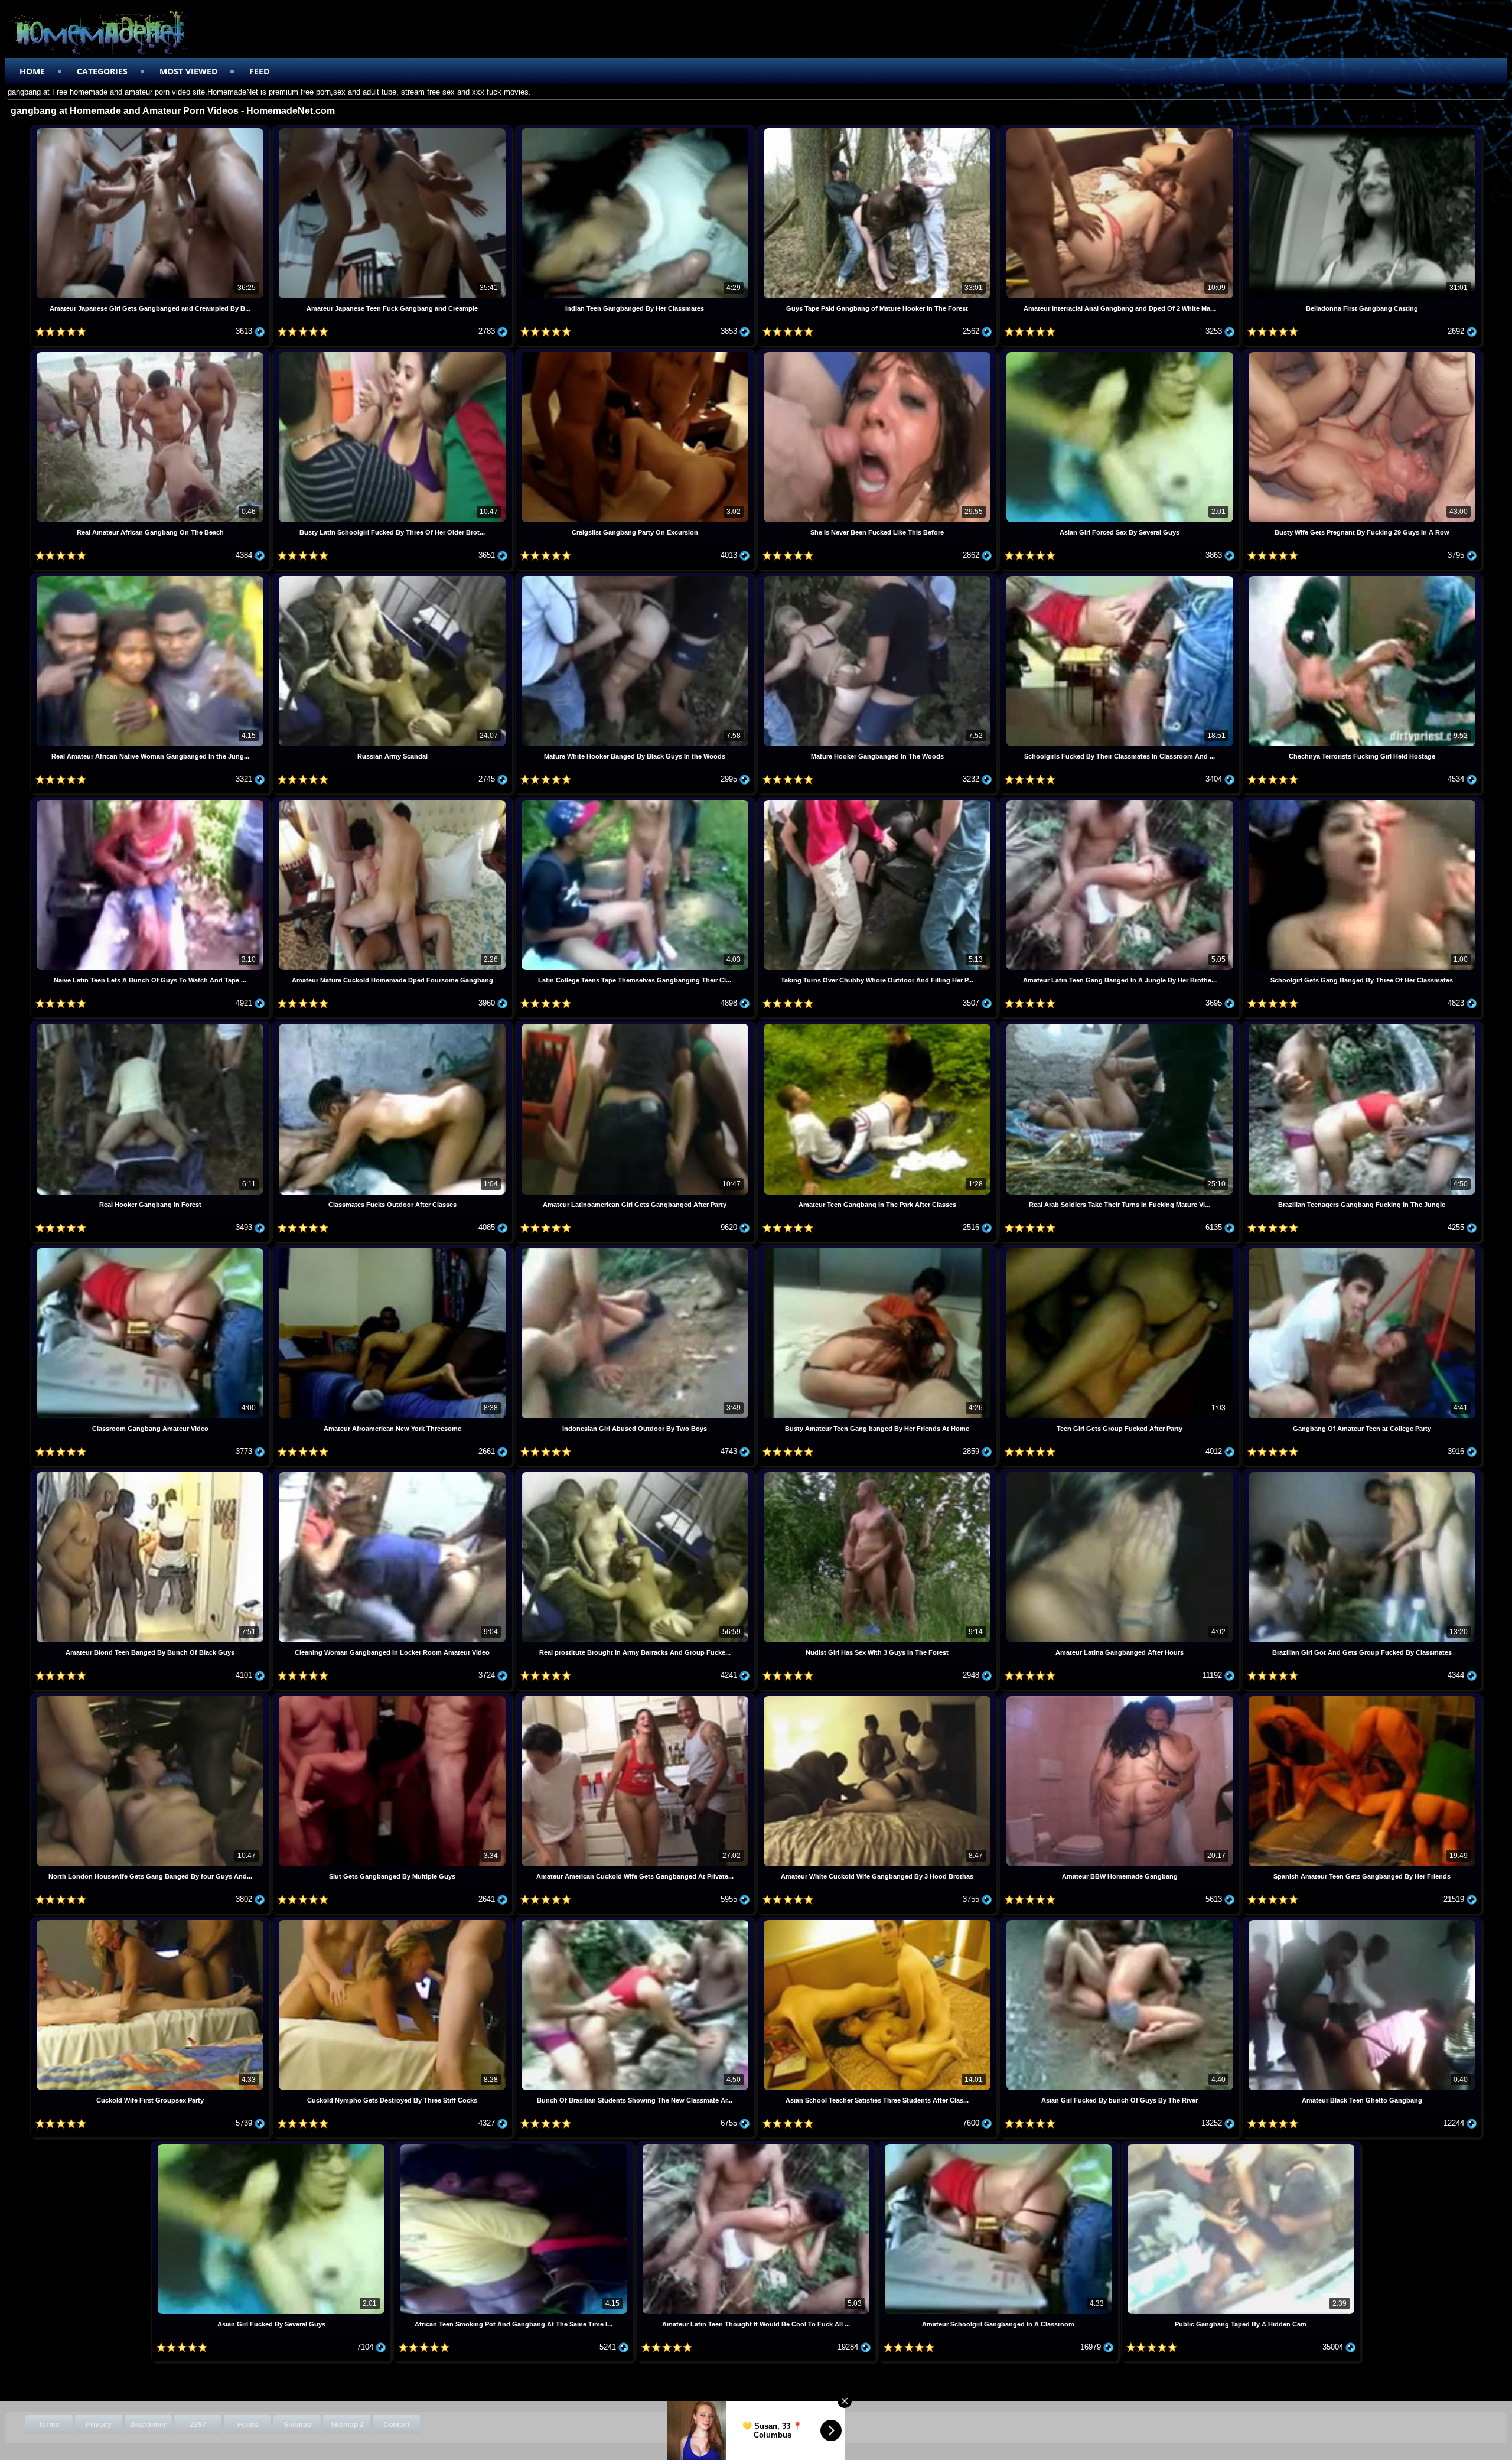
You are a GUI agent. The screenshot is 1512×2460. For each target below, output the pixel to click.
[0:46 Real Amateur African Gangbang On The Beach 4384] (151, 354)
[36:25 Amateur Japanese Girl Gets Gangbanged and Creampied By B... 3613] (151, 130)
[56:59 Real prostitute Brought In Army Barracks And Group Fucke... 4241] (636, 1474)
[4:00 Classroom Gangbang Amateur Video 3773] (151, 1250)
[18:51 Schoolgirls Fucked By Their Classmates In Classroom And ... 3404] (1120, 577)
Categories (102, 71)
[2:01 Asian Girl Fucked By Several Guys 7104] (272, 2145)
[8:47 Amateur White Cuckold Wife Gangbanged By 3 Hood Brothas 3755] (878, 1698)
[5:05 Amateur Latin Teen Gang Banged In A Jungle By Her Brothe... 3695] (1120, 801)
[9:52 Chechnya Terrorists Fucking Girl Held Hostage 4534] (1362, 577)
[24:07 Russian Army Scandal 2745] (393, 577)
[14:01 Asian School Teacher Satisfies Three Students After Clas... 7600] (878, 1922)
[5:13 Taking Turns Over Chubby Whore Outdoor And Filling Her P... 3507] (878, 801)
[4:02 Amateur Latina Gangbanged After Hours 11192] (1120, 1474)
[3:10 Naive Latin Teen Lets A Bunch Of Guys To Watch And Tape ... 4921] (151, 801)
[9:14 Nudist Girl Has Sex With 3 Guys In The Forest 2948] (878, 1474)
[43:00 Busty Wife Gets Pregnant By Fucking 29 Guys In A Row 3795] (1362, 354)
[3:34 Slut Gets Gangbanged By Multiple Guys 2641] (393, 1698)
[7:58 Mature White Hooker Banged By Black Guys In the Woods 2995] (636, 577)
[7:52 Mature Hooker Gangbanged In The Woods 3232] (878, 577)
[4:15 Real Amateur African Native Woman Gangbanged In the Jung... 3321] (151, 577)
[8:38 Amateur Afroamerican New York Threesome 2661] (393, 1250)
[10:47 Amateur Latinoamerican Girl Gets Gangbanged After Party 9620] (636, 1025)
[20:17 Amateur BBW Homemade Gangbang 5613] (1120, 1698)
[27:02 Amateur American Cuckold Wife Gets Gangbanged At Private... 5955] (636, 1698)
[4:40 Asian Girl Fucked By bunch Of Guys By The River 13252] (1120, 1922)
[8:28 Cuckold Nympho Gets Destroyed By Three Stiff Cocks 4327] (393, 1922)
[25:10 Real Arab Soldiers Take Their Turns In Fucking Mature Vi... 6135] (1120, 1025)
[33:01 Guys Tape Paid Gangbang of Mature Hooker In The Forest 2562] (878, 130)
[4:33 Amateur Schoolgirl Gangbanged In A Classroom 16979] (999, 2145)
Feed (259, 71)
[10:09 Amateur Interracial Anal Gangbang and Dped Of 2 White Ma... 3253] (1120, 130)
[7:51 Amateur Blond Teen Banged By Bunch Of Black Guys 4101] (151, 1474)
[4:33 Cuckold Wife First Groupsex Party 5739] (151, 1922)
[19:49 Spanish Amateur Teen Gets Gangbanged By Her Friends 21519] (1362, 1698)
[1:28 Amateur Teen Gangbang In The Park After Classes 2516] (878, 1025)
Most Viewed (188, 71)
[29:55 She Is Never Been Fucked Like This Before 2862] (878, 354)
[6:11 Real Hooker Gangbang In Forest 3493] (151, 1025)
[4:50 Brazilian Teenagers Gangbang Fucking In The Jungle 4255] (1362, 1025)
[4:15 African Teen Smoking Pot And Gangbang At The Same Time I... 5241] (514, 2145)
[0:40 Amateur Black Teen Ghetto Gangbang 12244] (1362, 1922)
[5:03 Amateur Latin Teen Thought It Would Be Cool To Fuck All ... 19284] (757, 2145)
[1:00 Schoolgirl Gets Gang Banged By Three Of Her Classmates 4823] (1362, 801)
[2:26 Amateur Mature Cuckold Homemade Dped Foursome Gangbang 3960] (393, 801)
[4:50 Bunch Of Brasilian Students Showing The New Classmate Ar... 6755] (636, 1922)
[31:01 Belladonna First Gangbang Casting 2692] (1362, 130)
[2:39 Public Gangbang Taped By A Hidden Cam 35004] (1241, 2145)
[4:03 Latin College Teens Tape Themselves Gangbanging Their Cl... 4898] (636, 801)
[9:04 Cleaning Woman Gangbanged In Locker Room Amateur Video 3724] (393, 1474)
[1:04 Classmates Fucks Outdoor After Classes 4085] (393, 1025)
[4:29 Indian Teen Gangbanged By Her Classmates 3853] (636, 130)
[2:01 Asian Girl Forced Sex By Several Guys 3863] (1120, 354)
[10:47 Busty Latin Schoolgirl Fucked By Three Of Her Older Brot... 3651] (393, 354)
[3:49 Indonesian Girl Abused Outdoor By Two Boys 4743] (636, 1250)
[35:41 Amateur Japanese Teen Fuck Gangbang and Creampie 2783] (393, 130)
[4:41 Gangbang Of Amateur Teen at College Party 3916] (1362, 1250)
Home (32, 71)
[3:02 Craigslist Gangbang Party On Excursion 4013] (636, 354)
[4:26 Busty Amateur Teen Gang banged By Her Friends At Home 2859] (878, 1250)
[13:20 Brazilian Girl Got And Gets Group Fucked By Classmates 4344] (1362, 1474)
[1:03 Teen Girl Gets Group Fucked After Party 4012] (1120, 1250)
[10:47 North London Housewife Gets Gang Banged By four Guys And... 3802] (151, 1698)
